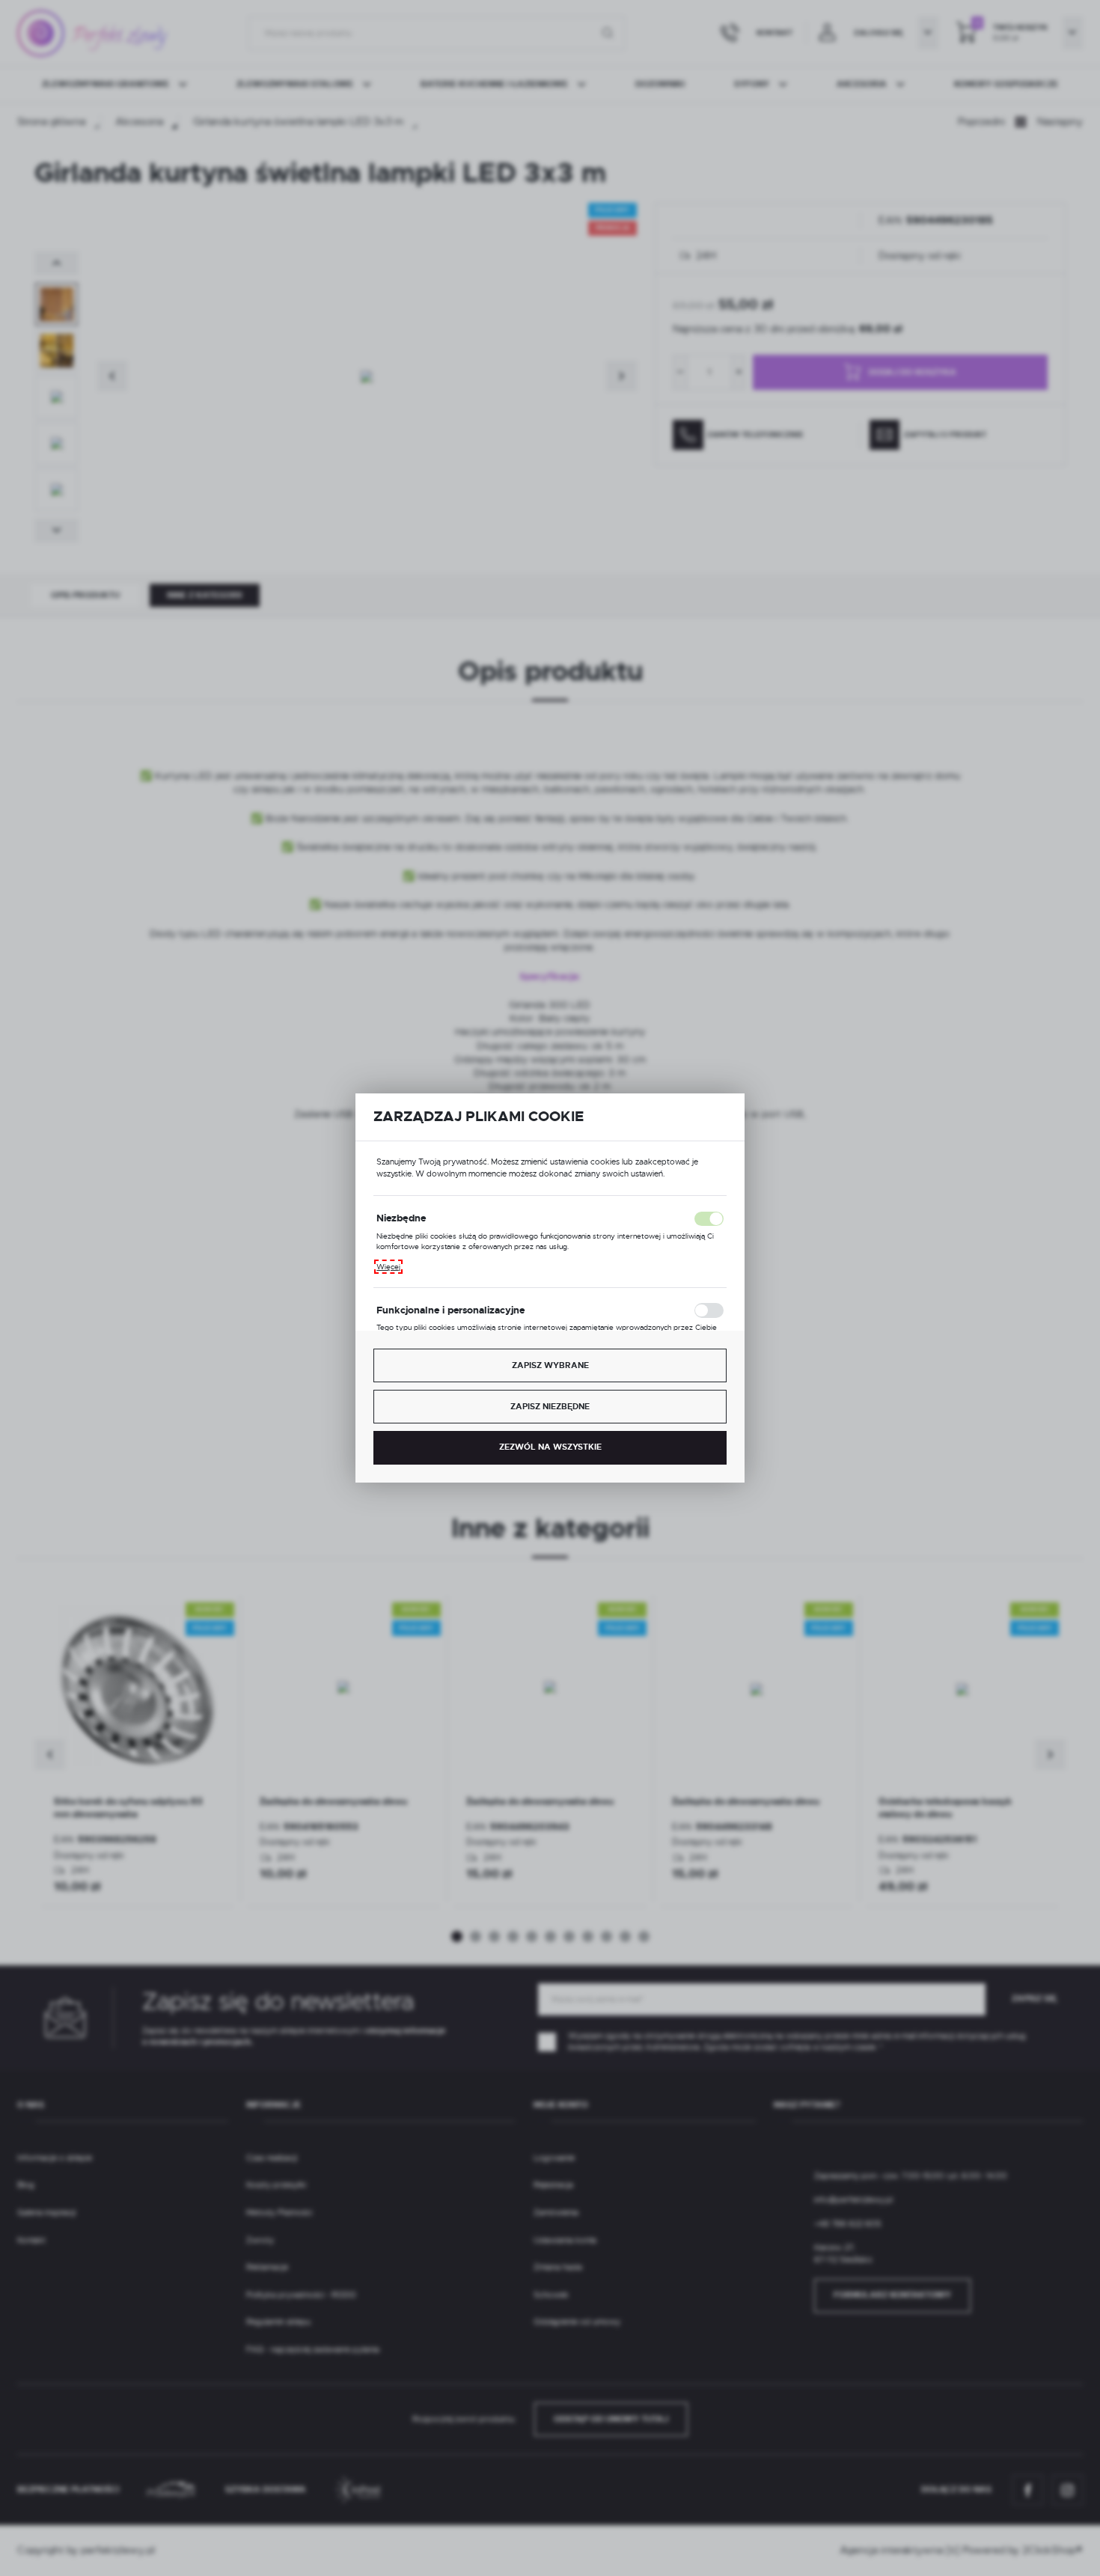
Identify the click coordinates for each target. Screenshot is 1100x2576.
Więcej (388, 1267)
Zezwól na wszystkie (550, 1447)
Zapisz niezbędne (550, 1407)
